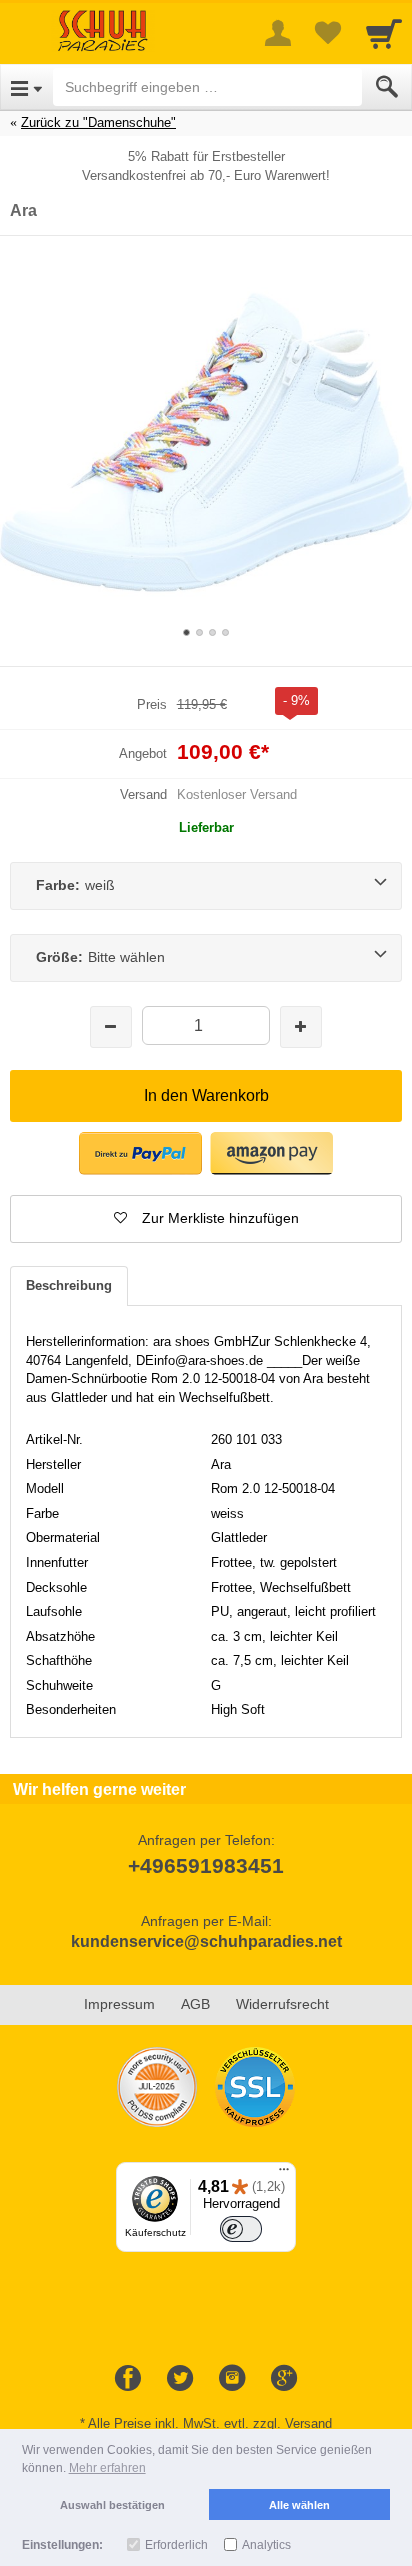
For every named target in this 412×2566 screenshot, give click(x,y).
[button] (206, 1219)
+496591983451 (206, 1865)
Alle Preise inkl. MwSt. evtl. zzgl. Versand (210, 2423)
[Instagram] (232, 2379)
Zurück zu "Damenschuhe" (98, 122)
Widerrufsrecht (282, 2004)
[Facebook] (128, 2379)
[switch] (241, 2228)
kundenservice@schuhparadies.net (206, 1941)
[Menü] (284, 2174)
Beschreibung (69, 1285)
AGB (195, 2004)
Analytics (266, 2545)
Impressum (119, 2004)
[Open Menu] (26, 87)
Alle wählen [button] (299, 2505)
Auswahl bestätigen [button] (112, 2505)
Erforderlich (176, 2545)
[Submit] (387, 87)
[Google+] (284, 2379)
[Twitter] (180, 2379)
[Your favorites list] (328, 33)
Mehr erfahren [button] (107, 2468)
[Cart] (384, 33)
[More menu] (278, 33)
